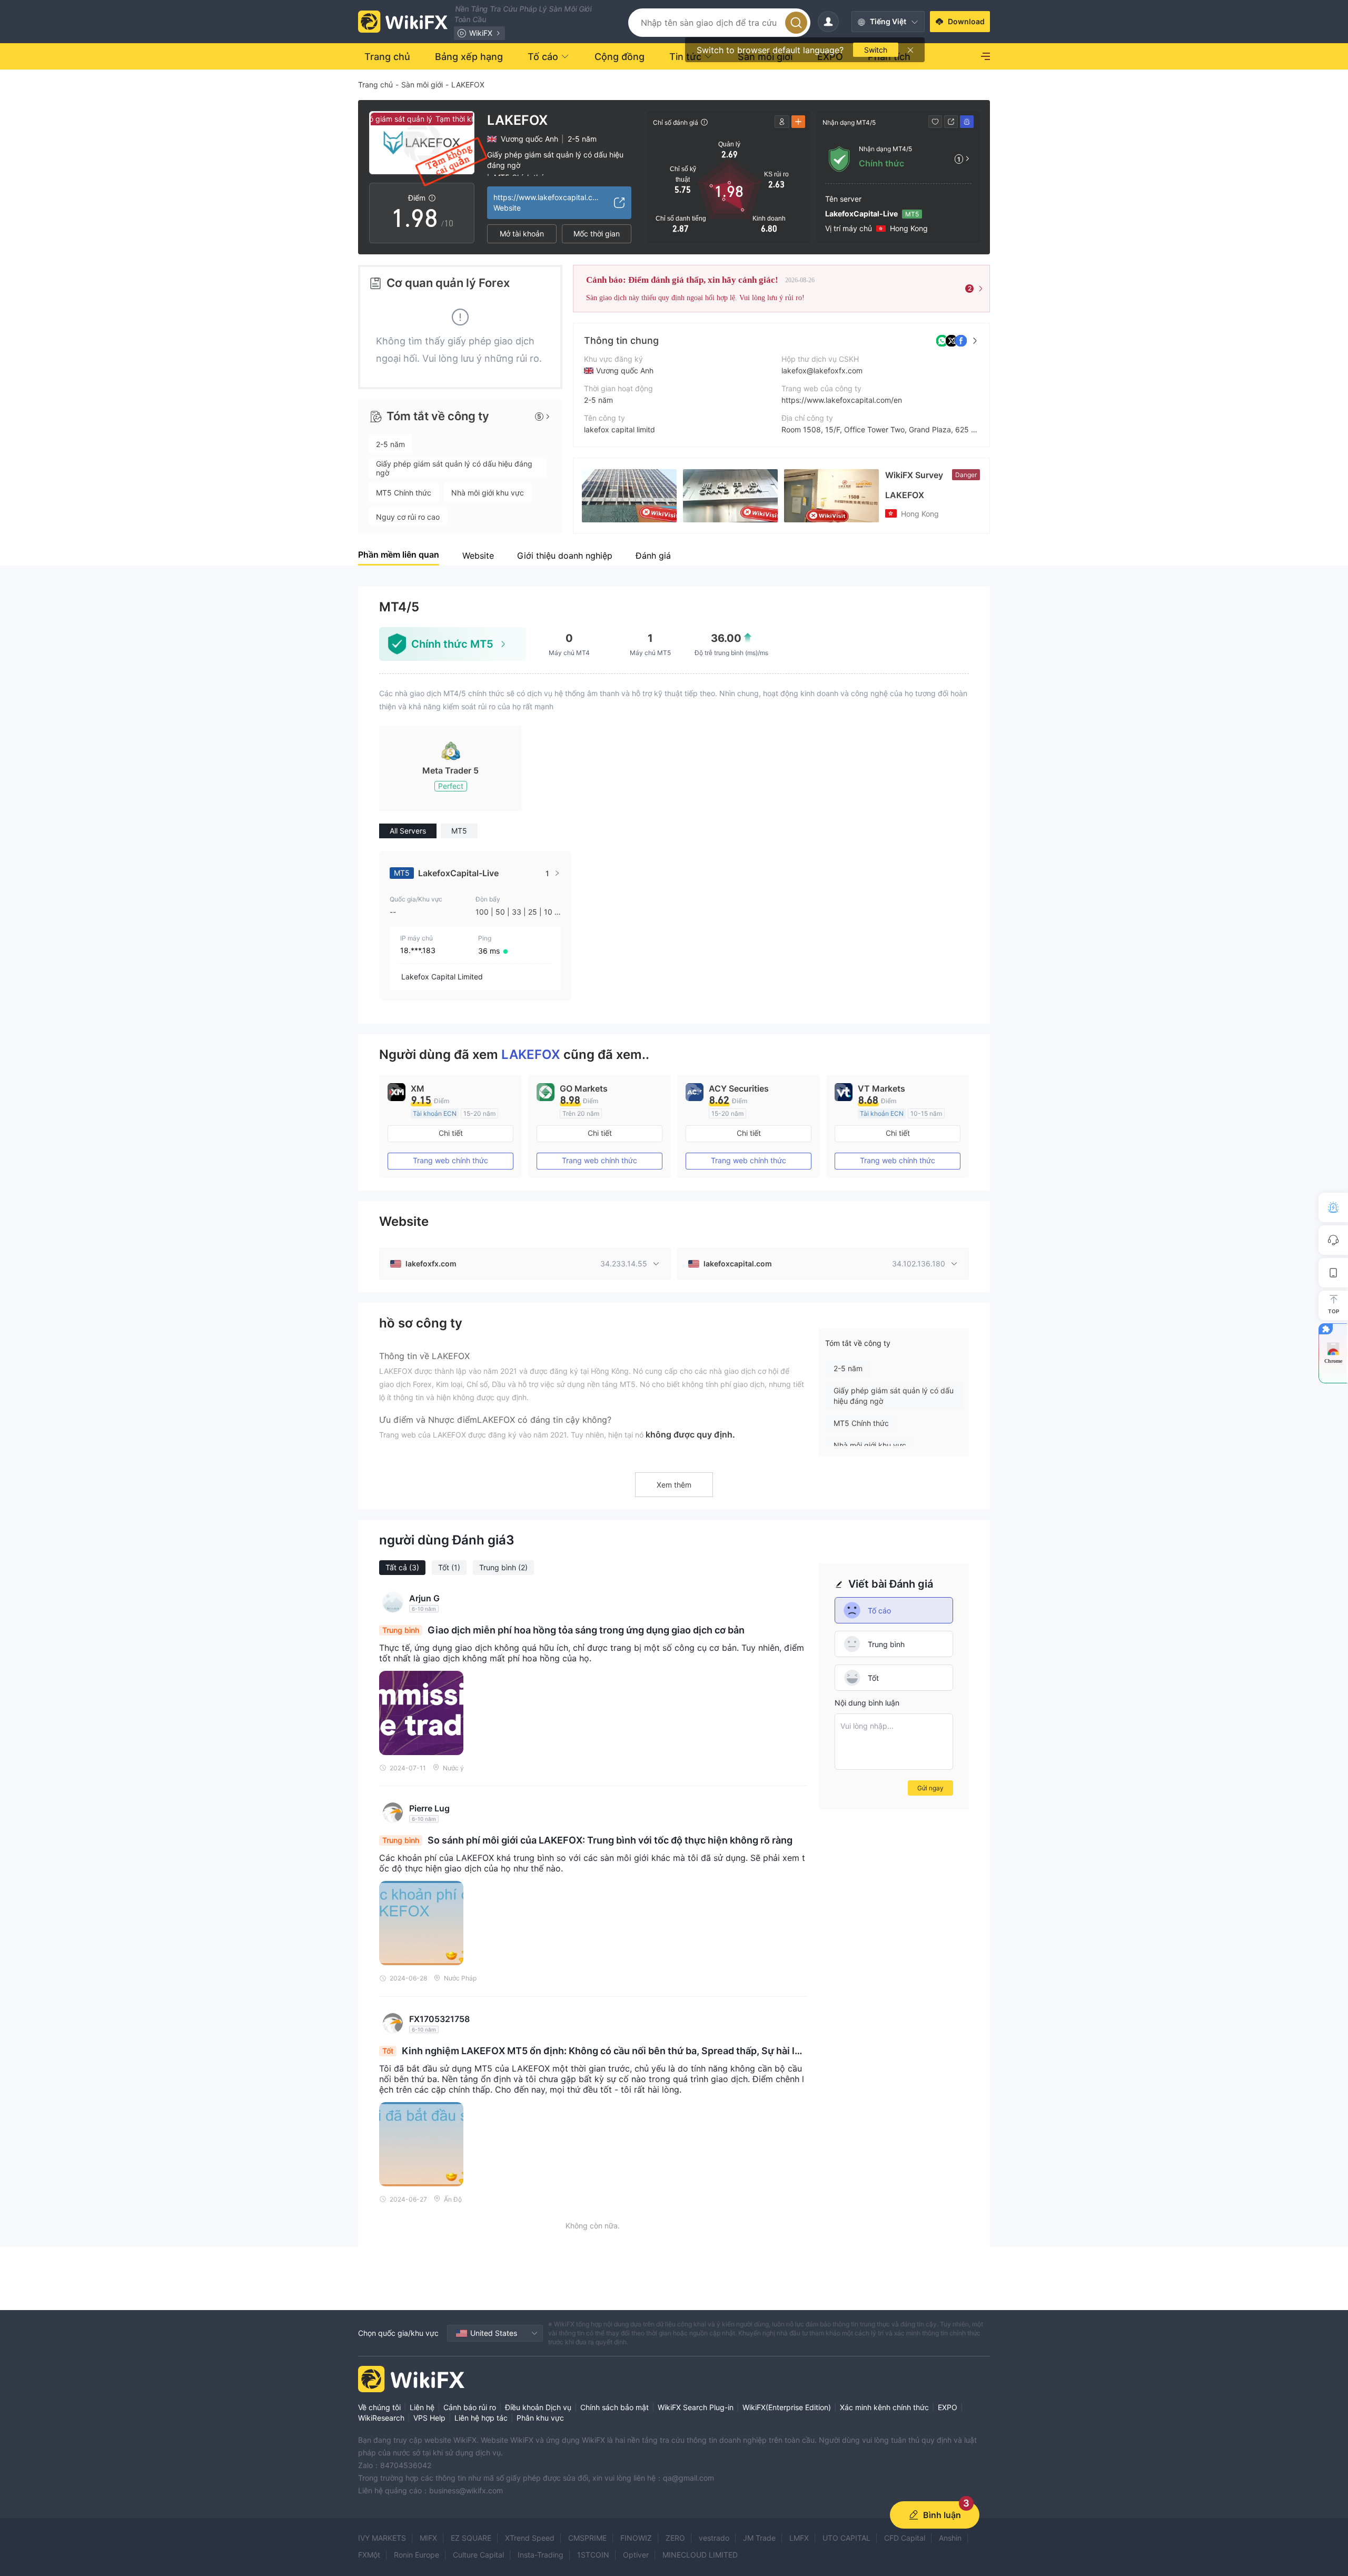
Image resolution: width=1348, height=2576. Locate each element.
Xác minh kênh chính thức (884, 2407)
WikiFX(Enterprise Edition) (787, 2407)
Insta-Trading (541, 2555)
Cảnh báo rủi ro (470, 2407)
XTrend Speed (530, 2538)
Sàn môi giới (422, 85)
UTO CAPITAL (846, 2538)
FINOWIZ (636, 2538)
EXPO (948, 2407)
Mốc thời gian (597, 234)
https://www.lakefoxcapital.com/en (842, 400)
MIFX (428, 2538)
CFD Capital (905, 2538)
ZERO (675, 2538)
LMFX (799, 2538)
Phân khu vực (540, 2418)
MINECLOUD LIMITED (700, 2555)
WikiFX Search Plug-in (696, 2407)
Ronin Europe (417, 2555)
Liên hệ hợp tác (481, 2418)
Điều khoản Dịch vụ (538, 2407)
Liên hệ (422, 2407)
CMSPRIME (587, 2538)
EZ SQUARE (471, 2538)
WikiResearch (381, 2418)
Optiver (636, 2555)
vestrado (714, 2538)
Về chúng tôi (379, 2407)
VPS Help (429, 2418)
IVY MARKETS (382, 2538)
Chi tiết (451, 1133)
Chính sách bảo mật (614, 2407)
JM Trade (759, 2538)
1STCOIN (593, 2555)
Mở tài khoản (522, 234)
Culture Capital (478, 2555)
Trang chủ (375, 85)
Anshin (950, 2538)
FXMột (369, 2555)
